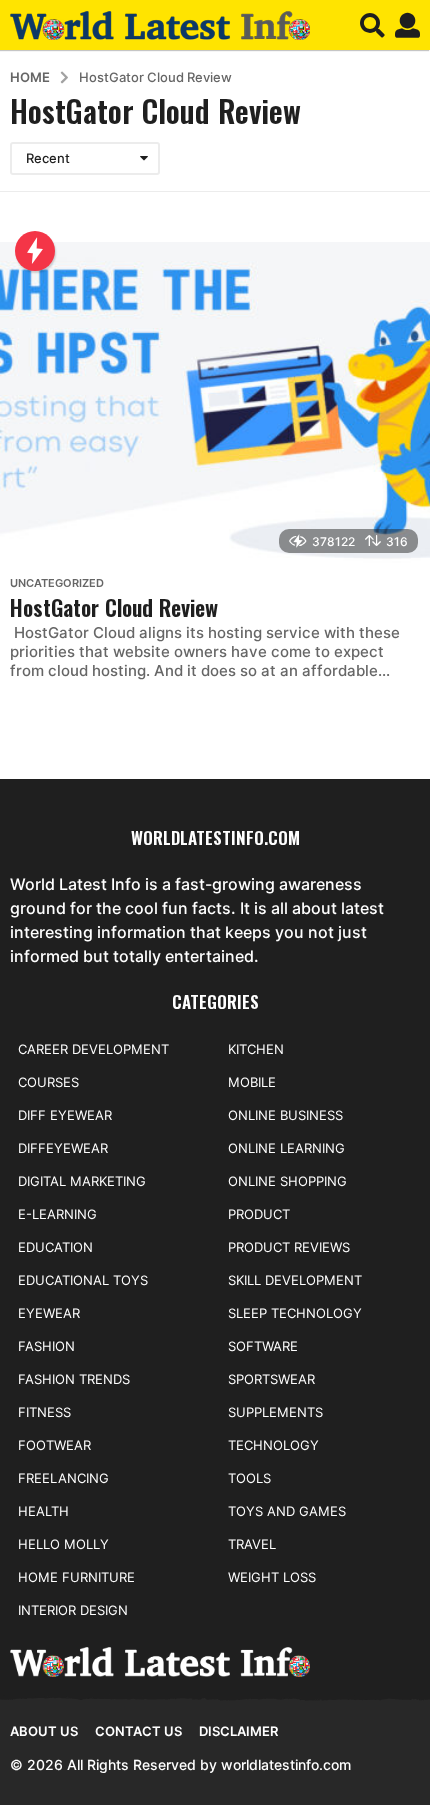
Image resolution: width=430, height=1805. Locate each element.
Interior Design (73, 1610)
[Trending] (35, 251)
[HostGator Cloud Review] (215, 403)
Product (259, 1214)
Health (43, 1511)
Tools (249, 1478)
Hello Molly (63, 1544)
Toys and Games (287, 1511)
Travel (252, 1544)
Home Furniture (76, 1577)
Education (55, 1247)
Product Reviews (289, 1247)
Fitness (44, 1412)
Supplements (275, 1412)
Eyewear (49, 1313)
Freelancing (63, 1478)
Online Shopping (287, 1181)
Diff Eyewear (65, 1115)
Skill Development (295, 1280)
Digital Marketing (82, 1181)
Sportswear (271, 1379)
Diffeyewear (63, 1148)
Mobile (252, 1082)
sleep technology (295, 1313)
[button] (372, 25)
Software (263, 1346)
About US (44, 1731)
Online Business (285, 1115)
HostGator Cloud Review (114, 607)
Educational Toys (83, 1280)
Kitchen (256, 1049)
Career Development (93, 1049)
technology (273, 1445)
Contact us (138, 1731)
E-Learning (57, 1214)
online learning (286, 1148)
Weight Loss (272, 1577)
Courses (48, 1082)
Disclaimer (238, 1731)
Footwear (54, 1445)
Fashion (46, 1346)
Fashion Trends (74, 1379)
